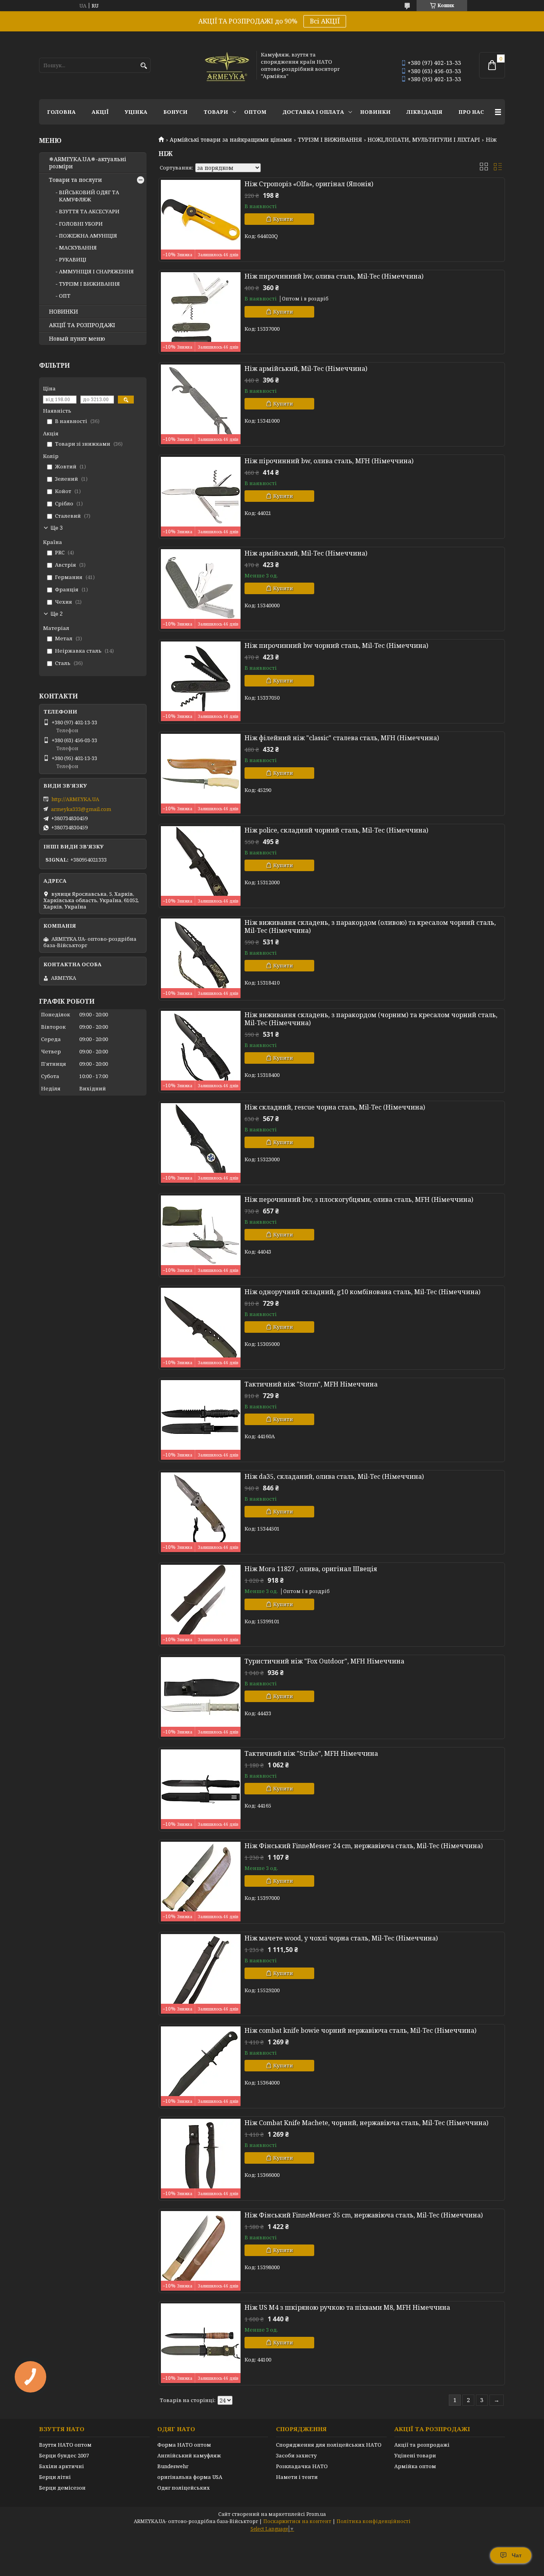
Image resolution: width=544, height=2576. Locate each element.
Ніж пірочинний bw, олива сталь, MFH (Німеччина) (329, 461)
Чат (517, 2555)
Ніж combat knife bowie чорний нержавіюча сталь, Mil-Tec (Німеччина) (360, 2030)
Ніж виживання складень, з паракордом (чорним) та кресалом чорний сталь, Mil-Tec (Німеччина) (371, 1019)
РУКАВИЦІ (73, 259)
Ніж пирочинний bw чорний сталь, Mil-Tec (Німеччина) (336, 645)
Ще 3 (57, 528)
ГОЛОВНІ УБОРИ (81, 224)
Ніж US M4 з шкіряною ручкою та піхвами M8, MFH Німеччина (347, 2307)
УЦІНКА (136, 112)
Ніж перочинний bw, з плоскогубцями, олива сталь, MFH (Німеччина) (359, 1199)
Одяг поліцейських (184, 2488)
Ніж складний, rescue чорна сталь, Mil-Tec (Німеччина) (335, 1107)
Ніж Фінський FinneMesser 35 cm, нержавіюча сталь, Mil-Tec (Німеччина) (364, 2215)
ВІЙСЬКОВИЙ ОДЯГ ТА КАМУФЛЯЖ (89, 196)
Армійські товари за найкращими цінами (231, 140)
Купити (283, 219)
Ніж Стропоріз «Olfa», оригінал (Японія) (309, 184)
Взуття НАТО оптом (65, 2445)
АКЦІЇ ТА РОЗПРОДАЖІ (82, 325)
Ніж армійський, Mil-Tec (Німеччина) (306, 369)
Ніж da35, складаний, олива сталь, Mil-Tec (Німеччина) (334, 1476)
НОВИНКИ (375, 112)
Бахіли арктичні (62, 2466)
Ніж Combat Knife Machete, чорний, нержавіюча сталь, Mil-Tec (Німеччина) (366, 2123)
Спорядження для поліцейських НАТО (329, 2445)
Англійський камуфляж (189, 2455)
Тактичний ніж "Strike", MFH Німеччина (311, 1753)
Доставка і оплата (313, 112)
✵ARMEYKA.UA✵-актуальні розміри (88, 163)
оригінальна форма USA (190, 2477)
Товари (216, 112)
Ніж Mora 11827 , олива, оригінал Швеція (311, 1569)
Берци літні (55, 2477)
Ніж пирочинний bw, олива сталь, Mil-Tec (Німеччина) (334, 276)
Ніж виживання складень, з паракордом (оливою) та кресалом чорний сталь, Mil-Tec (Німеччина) (370, 926)
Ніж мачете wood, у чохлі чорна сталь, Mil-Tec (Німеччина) (341, 1938)
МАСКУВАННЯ (78, 248)
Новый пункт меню (77, 339)
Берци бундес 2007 (64, 2455)
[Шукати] (144, 66)
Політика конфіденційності (374, 2521)
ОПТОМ (255, 112)
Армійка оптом (415, 2466)
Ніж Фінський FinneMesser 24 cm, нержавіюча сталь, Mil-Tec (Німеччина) (364, 1846)
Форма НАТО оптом (184, 2445)
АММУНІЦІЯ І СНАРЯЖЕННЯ (96, 271)
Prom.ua (316, 2514)
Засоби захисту (296, 2455)
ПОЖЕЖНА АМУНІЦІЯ (88, 236)
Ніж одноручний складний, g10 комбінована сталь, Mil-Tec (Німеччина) (362, 1292)
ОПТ (65, 296)
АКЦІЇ (100, 112)
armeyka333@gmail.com (81, 809)
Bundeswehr (173, 2466)
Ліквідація (425, 112)
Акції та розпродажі (422, 2445)
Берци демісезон (62, 2488)
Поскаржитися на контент (297, 2521)
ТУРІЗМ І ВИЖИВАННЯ (330, 140)
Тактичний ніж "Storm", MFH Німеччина (311, 1384)
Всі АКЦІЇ (325, 21)
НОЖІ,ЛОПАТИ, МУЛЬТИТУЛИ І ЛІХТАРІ (424, 140)
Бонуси (175, 112)
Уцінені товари (415, 2455)
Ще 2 (57, 614)
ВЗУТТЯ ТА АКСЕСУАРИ (89, 211)
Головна (61, 112)
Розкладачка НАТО (302, 2466)
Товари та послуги (75, 180)
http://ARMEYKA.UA (75, 799)
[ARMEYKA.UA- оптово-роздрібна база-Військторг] (227, 65)
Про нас (471, 112)
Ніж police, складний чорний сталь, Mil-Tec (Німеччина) (336, 830)
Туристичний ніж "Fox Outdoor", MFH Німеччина (324, 1661)
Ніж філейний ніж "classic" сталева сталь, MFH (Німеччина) (342, 738)
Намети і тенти (297, 2477)
